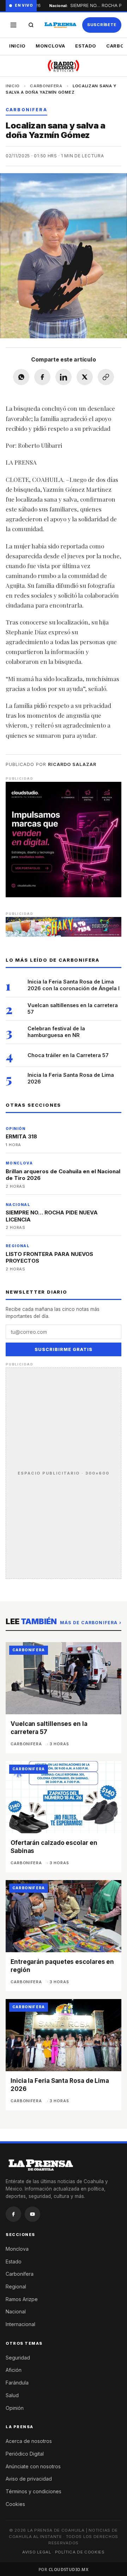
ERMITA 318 (21, 1136)
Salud (12, 2395)
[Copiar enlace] (106, 377)
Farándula (17, 2383)
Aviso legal (37, 2552)
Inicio (17, 46)
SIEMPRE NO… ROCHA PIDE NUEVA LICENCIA (52, 1216)
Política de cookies (80, 2552)
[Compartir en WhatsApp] (21, 377)
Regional (16, 2286)
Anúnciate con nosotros (33, 2466)
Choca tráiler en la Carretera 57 (68, 1055)
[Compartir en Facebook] (42, 377)
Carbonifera (46, 86)
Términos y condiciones (34, 2491)
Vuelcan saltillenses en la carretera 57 (73, 1009)
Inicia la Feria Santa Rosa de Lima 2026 (71, 1078)
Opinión (15, 2408)
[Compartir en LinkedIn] (64, 377)
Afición (14, 2370)
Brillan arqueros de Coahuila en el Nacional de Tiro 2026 (63, 1175)
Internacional (20, 2324)
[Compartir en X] (85, 377)
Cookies (15, 2504)
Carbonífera (20, 2274)
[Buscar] (31, 25)
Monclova (50, 46)
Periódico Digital (25, 2454)
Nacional (16, 2311)
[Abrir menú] (13, 25)
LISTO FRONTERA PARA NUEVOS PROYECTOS (49, 1258)
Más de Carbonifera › (91, 1623)
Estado (86, 46)
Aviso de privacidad (29, 2479)
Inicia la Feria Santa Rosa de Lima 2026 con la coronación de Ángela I (74, 985)
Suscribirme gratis (64, 1349)
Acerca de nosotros (29, 2441)
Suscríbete (102, 25)
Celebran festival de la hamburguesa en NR (56, 1032)
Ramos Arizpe (22, 2299)
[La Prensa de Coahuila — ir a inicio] (61, 25)
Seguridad (18, 2358)
